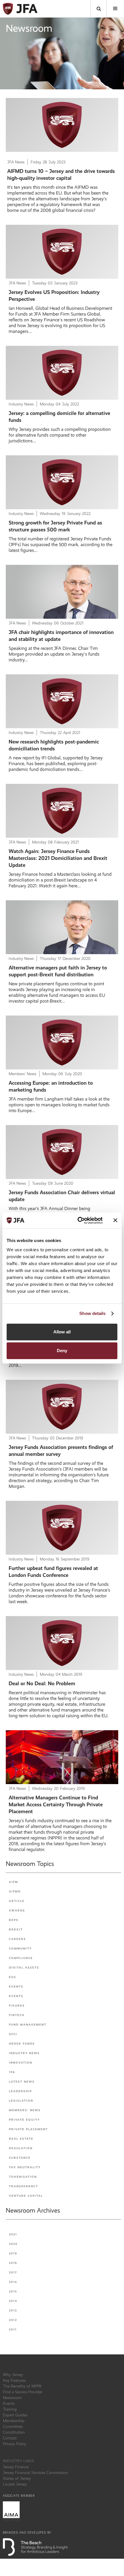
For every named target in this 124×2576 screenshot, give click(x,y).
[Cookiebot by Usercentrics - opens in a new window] (78, 1220)
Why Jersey (13, 2375)
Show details (92, 1313)
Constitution (14, 2432)
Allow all (62, 1332)
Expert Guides (15, 2415)
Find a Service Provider (23, 2392)
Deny (62, 1351)
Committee (13, 2426)
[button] (115, 9)
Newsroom (12, 2398)
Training (10, 2409)
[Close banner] (115, 1220)
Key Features (14, 2380)
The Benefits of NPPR (22, 2386)
